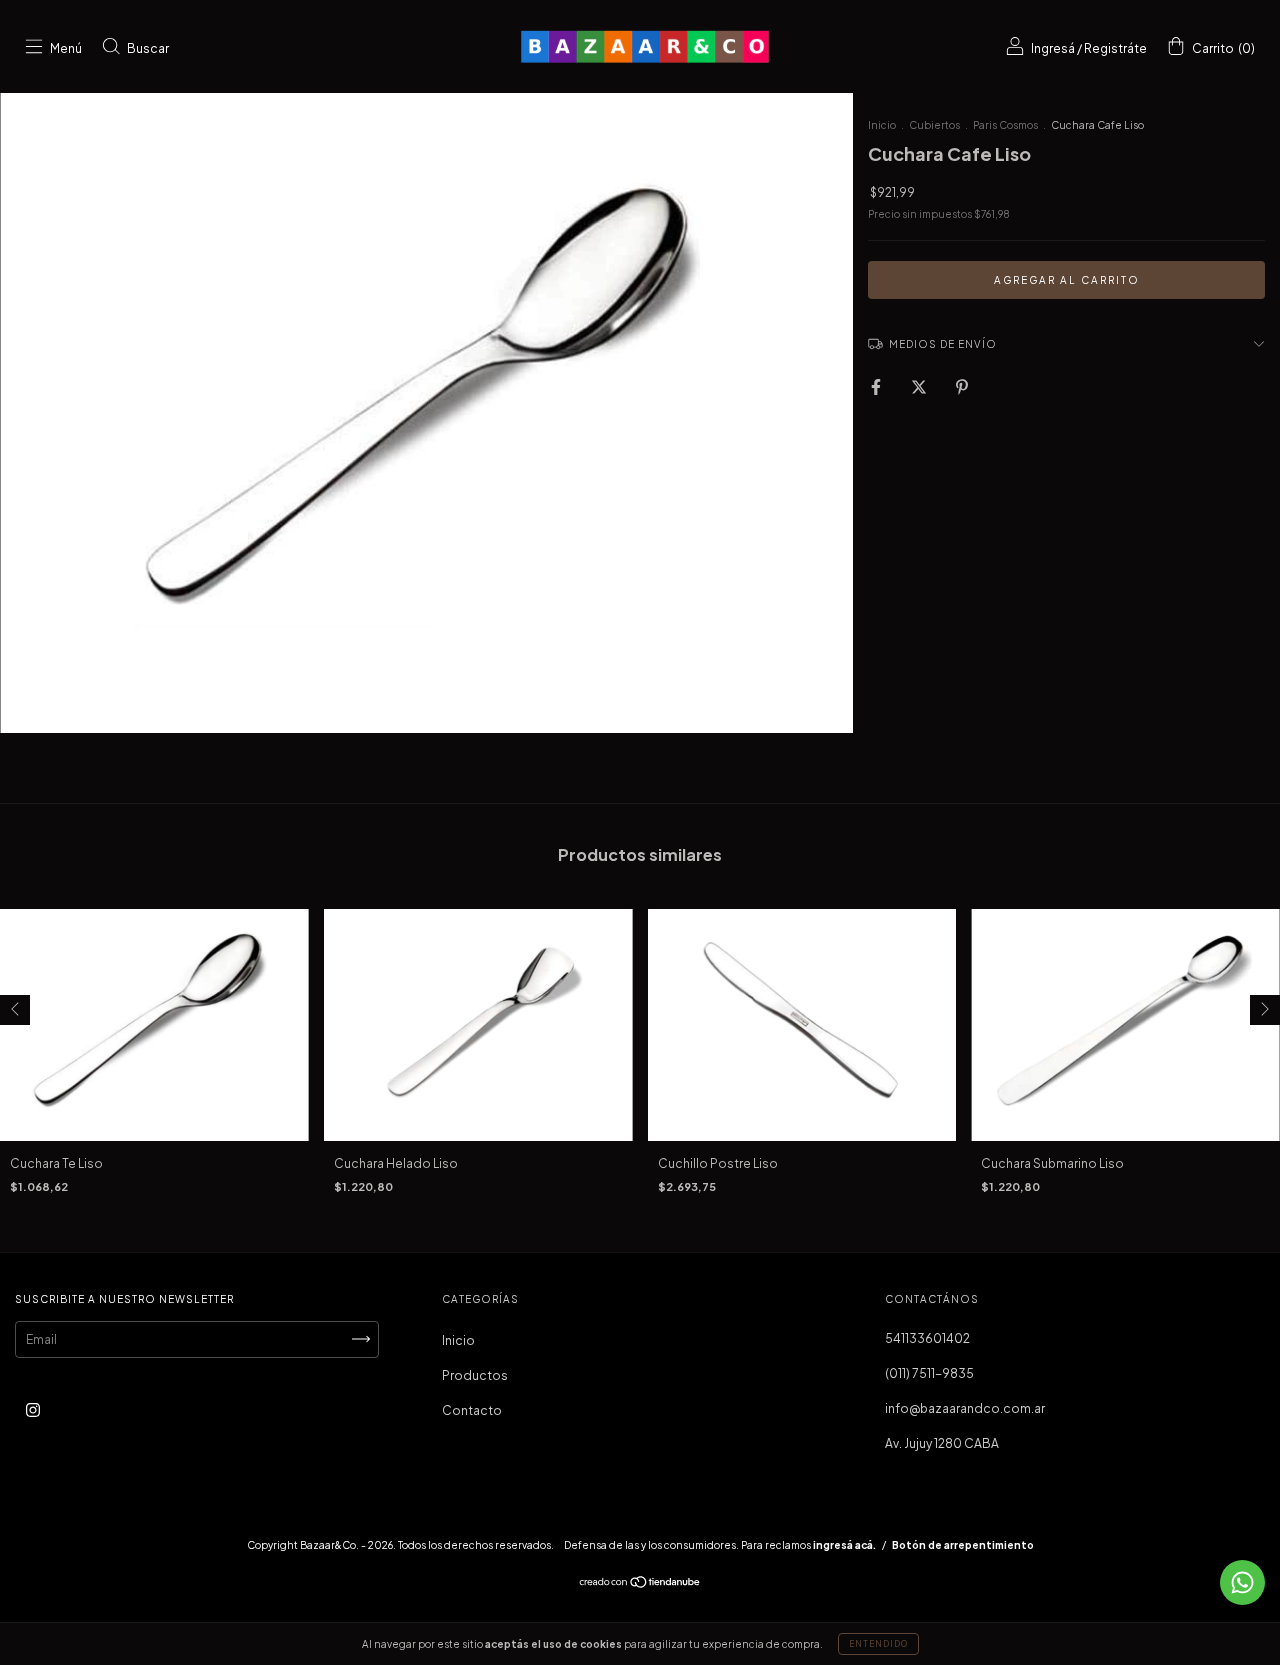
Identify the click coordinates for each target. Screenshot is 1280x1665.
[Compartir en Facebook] (877, 387)
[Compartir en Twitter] (920, 387)
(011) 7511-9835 (929, 1373)
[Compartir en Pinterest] (962, 387)
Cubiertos (934, 125)
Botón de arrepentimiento (963, 1545)
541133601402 (927, 1338)
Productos (475, 1375)
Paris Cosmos (1005, 125)
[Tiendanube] (640, 1584)
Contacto (472, 1410)
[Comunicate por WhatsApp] (1242, 1582)
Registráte (1115, 48)
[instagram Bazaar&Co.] (33, 1409)
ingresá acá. (844, 1545)
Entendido (878, 1644)
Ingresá (1053, 48)
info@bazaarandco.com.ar (965, 1408)
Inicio (882, 125)
